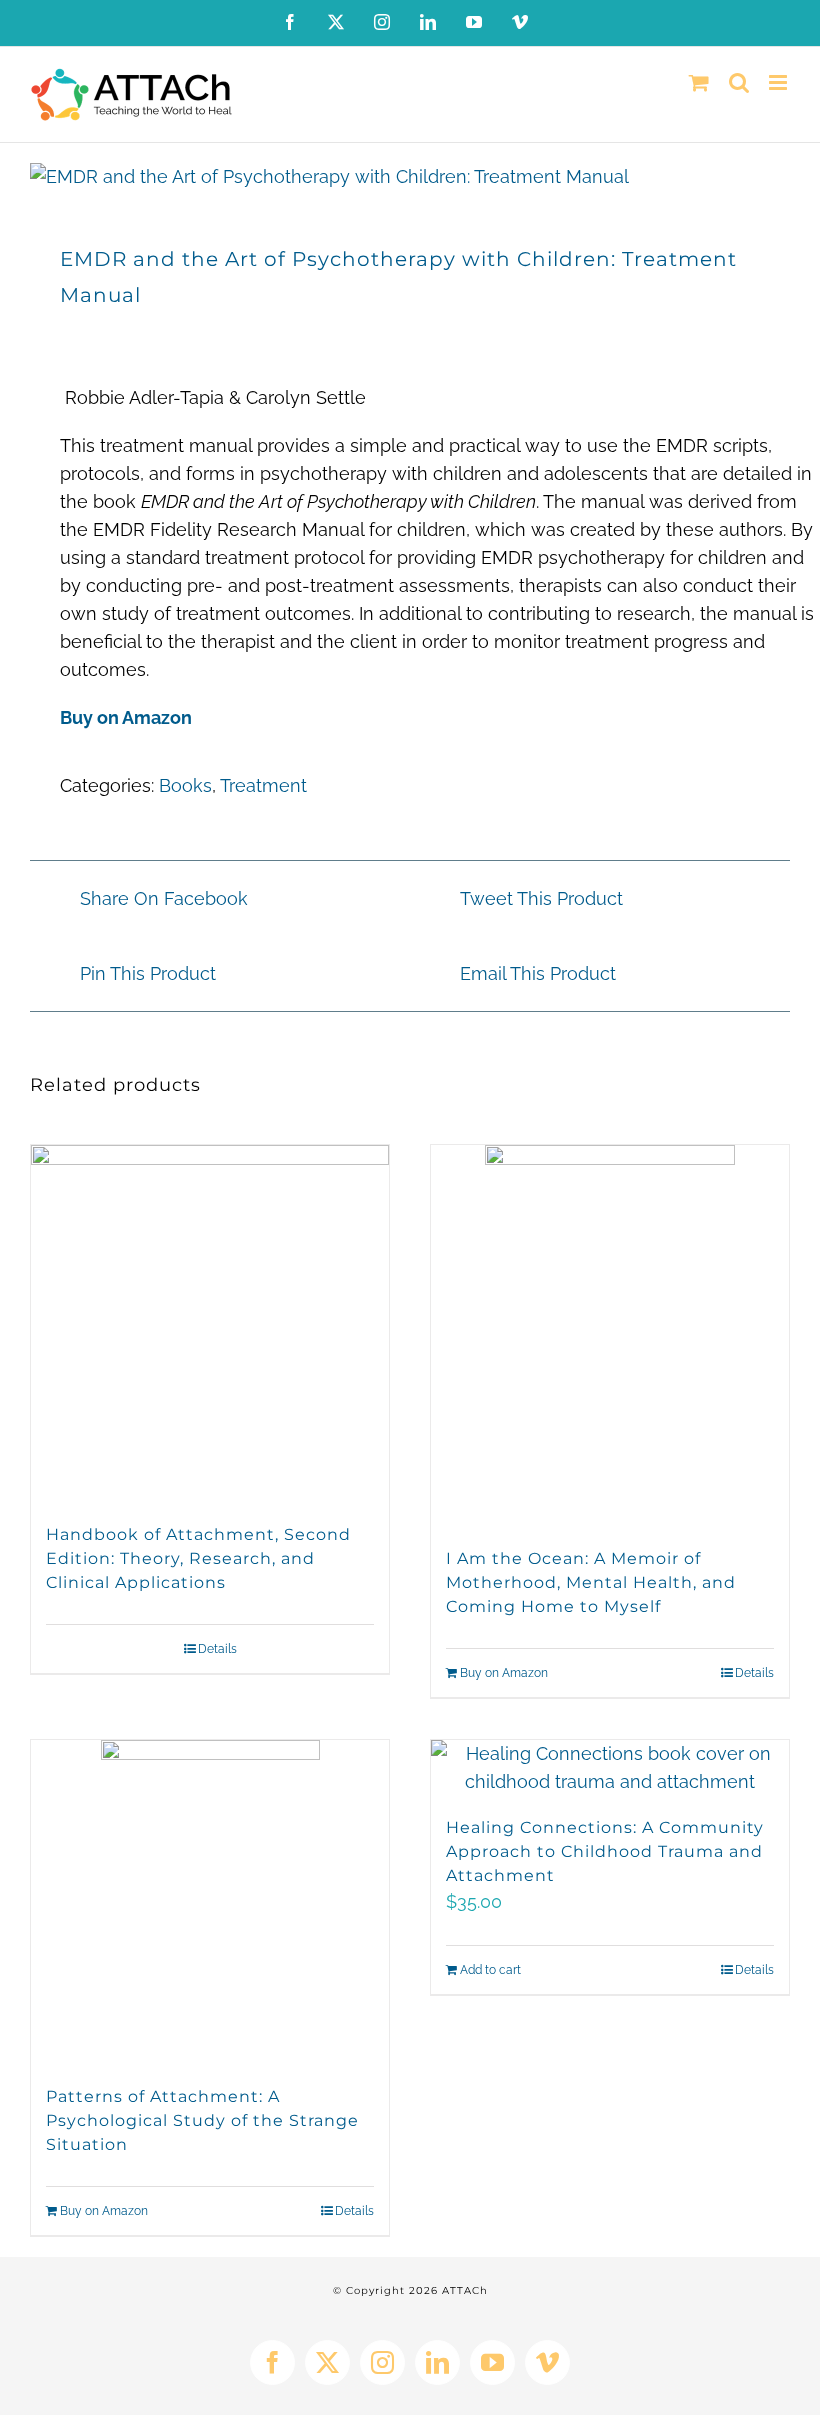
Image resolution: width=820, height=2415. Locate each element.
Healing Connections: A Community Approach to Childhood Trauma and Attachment (605, 1851)
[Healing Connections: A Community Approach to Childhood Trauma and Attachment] (610, 1768)
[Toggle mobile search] (739, 82)
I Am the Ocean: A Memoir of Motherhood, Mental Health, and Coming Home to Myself (591, 1582)
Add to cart (490, 1970)
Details (217, 1649)
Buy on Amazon (126, 717)
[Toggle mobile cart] (699, 82)
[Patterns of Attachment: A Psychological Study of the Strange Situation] (210, 1902)
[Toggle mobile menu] (779, 82)
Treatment (263, 785)
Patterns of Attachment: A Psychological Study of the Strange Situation (202, 2120)
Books (185, 785)
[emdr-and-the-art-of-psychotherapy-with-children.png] (410, 177)
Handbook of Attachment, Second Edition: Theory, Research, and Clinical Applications (198, 1558)
